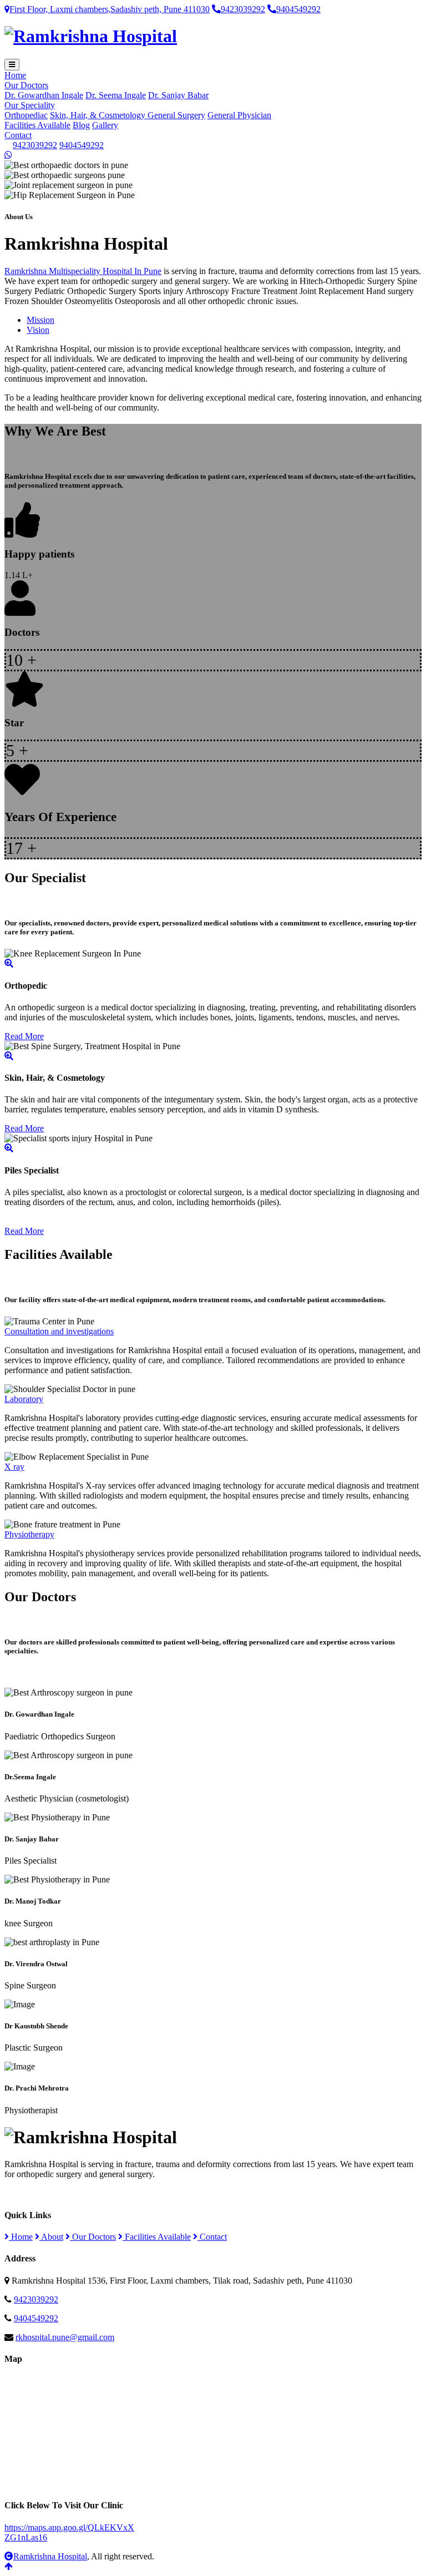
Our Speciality (30, 105)
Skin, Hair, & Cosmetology (99, 115)
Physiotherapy (29, 1534)
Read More (24, 1036)
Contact (18, 135)
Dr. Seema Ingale (116, 95)
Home (15, 75)
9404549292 (298, 9)
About (51, 2237)
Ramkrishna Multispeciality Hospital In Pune (83, 271)
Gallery (105, 125)
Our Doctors (26, 85)
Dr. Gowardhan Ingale (44, 95)
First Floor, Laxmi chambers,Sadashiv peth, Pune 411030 (110, 9)
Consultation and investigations (59, 1331)
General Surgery (176, 115)
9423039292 (243, 9)
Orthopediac (26, 115)
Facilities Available (37, 125)
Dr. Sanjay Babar (178, 95)
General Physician (239, 115)
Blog (81, 125)
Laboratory (24, 1399)
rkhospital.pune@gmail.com (65, 2337)
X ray (14, 1467)
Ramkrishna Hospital (50, 2556)
